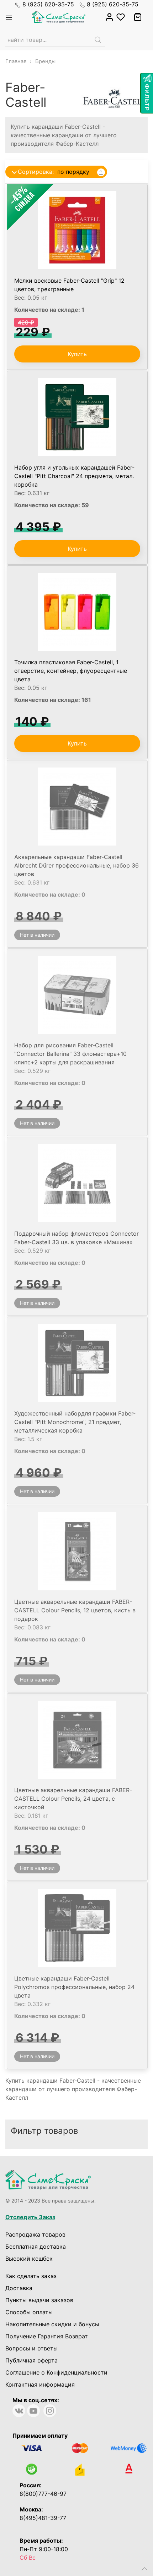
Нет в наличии (37, 935)
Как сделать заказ (31, 2276)
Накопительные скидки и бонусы (52, 2324)
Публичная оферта (31, 2360)
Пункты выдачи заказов (39, 2300)
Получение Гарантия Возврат (47, 2336)
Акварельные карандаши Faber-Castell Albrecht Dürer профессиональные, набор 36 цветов (76, 865)
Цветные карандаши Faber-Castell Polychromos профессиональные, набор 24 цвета (74, 1987)
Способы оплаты (29, 2312)
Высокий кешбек (29, 2259)
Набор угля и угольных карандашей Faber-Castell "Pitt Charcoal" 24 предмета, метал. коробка (74, 476)
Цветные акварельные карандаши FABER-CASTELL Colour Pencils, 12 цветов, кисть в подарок (75, 1610)
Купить (77, 354)
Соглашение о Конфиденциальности (56, 2372)
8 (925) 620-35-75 (48, 4)
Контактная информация (40, 2384)
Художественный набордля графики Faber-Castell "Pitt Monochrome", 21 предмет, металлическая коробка (75, 1422)
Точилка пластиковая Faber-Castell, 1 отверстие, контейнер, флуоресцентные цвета (71, 671)
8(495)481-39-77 (43, 2518)
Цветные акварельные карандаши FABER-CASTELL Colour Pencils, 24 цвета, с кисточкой (73, 1799)
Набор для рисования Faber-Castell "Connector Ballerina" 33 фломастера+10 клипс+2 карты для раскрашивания (70, 1054)
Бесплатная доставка (36, 2247)
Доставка (19, 2288)
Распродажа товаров (35, 2234)
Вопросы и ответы (31, 2348)
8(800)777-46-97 (43, 2494)
